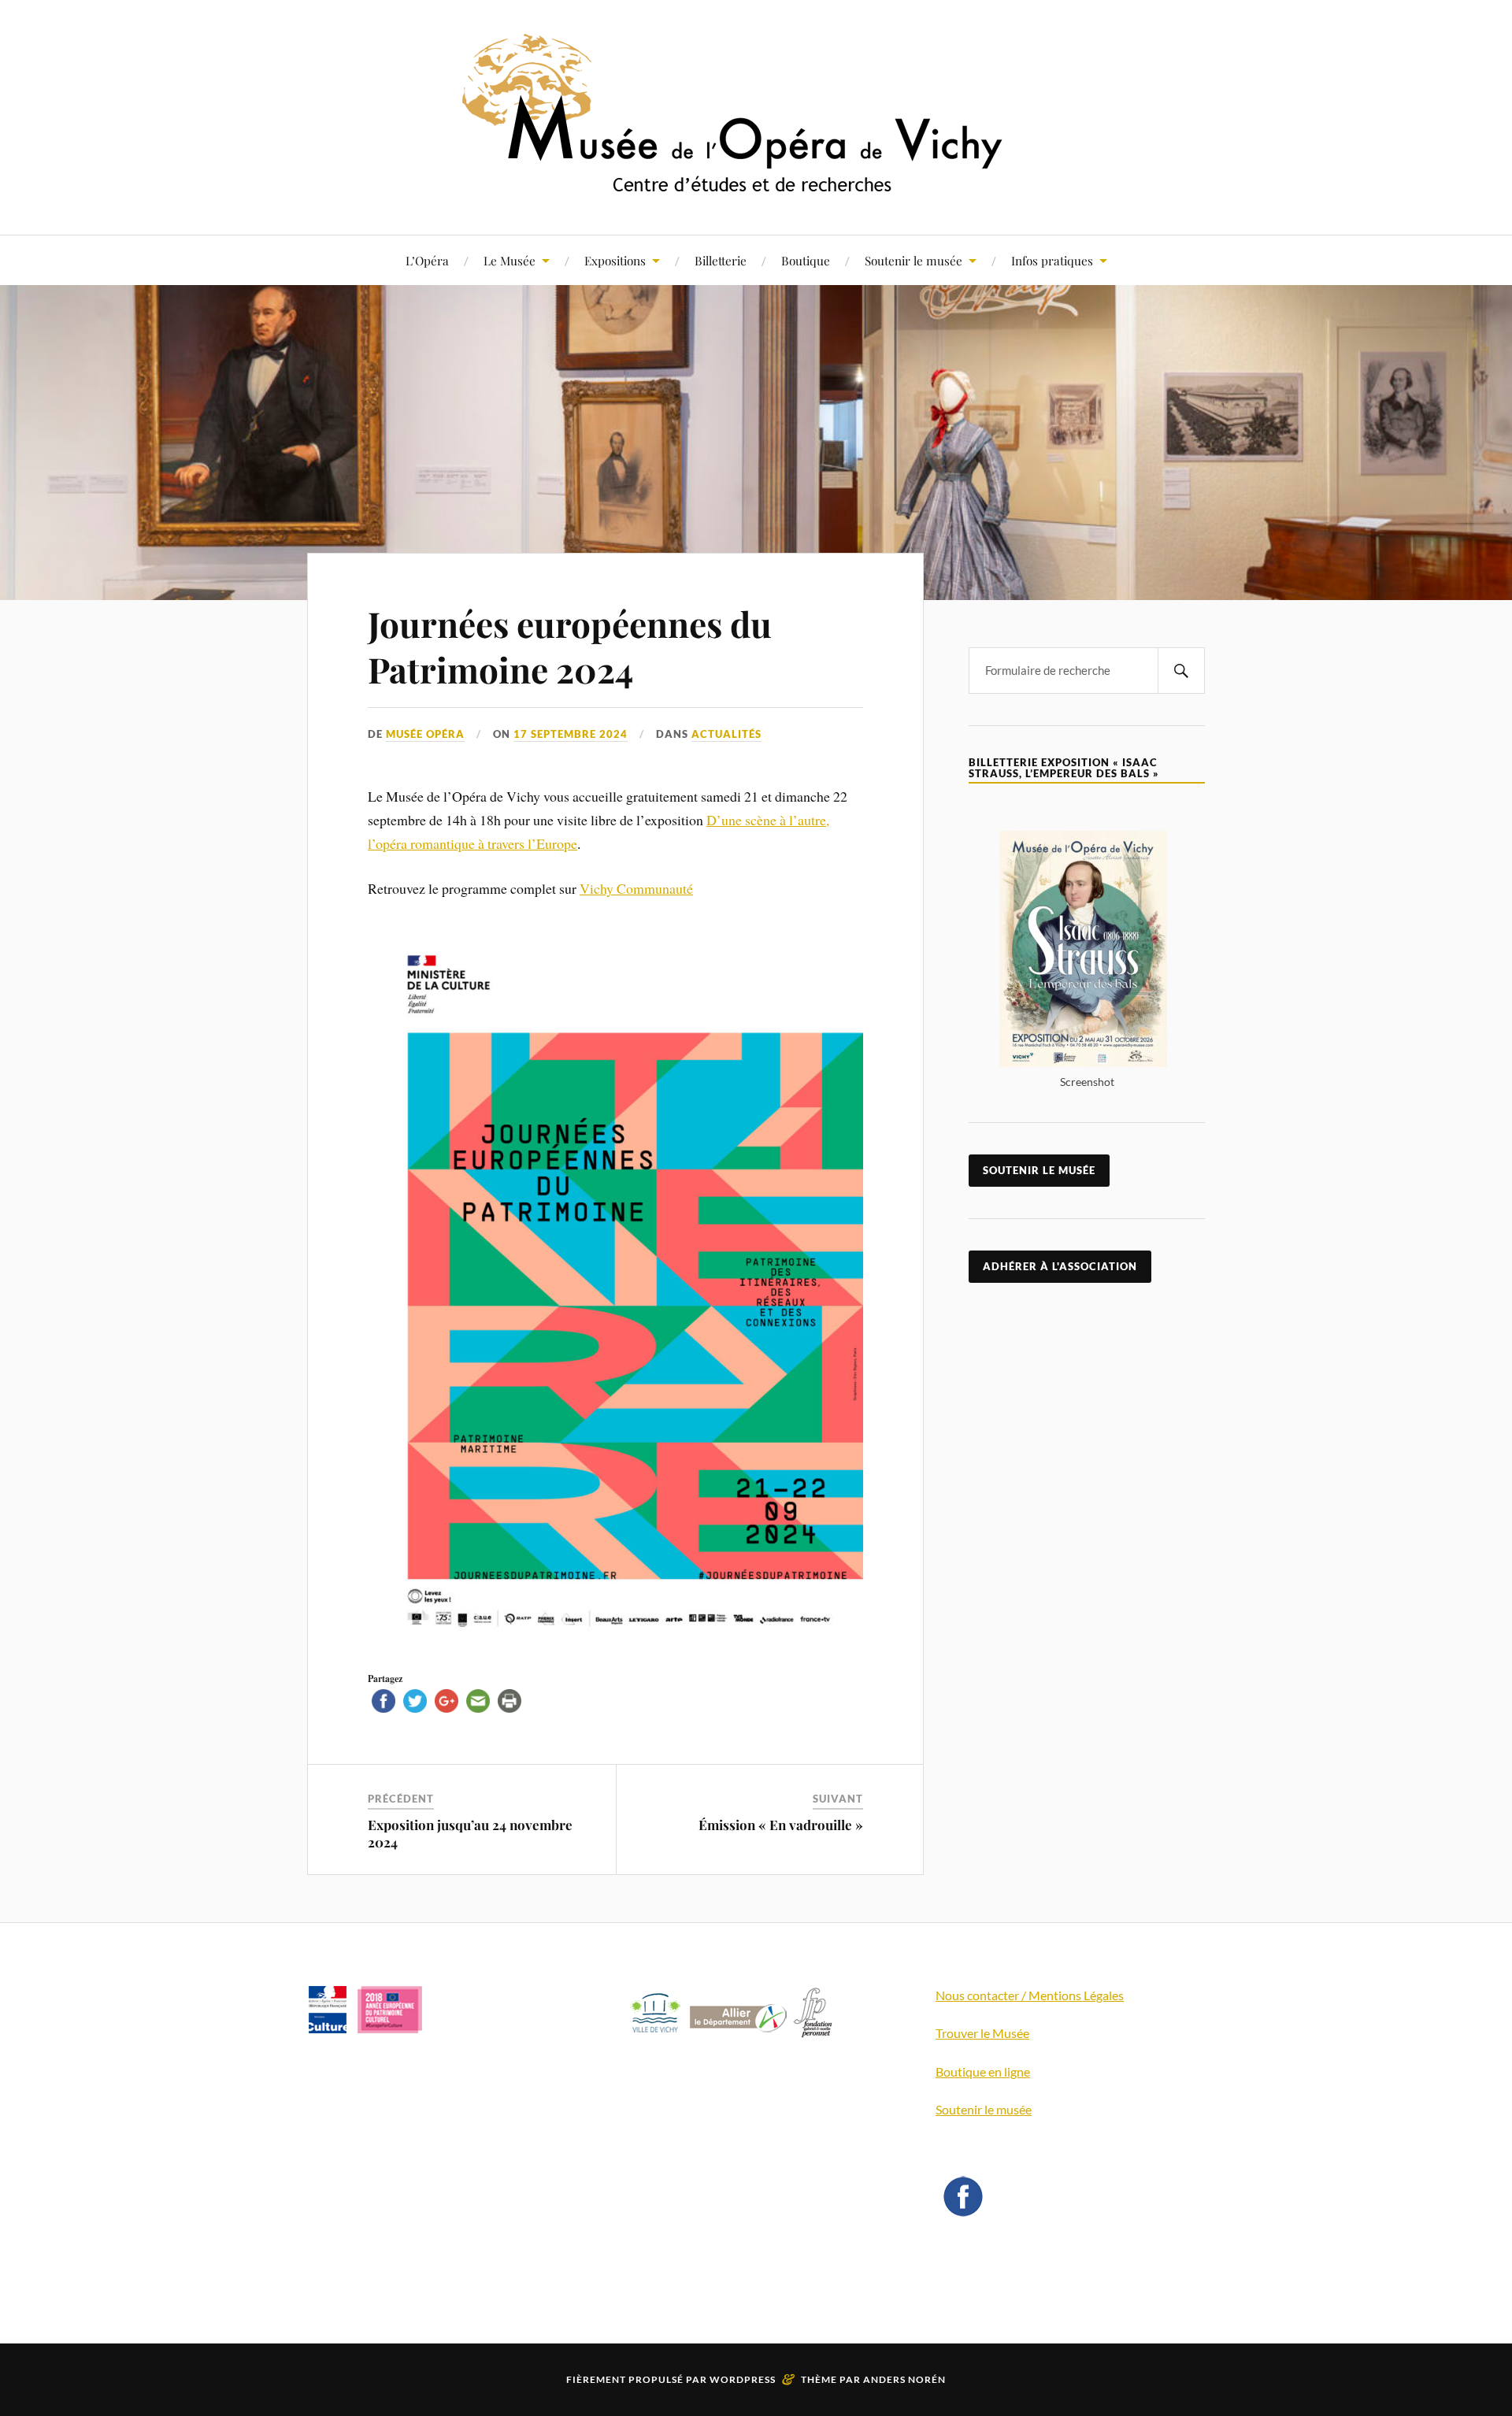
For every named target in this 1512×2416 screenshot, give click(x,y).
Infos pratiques (1052, 260)
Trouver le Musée (982, 2033)
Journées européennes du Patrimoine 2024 (570, 646)
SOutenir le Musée (1039, 1170)
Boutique (806, 260)
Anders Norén (904, 2379)
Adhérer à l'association (1060, 1266)
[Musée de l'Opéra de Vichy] (756, 187)
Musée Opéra (425, 734)
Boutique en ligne (983, 2071)
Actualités (726, 734)
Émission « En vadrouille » (781, 1825)
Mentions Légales (1076, 1995)
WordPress (743, 2379)
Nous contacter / (982, 1995)
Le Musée (510, 260)
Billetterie (721, 260)
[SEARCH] (1181, 671)
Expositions (615, 260)
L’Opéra (427, 260)
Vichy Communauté (636, 888)
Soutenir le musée (913, 260)
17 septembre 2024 (571, 734)
